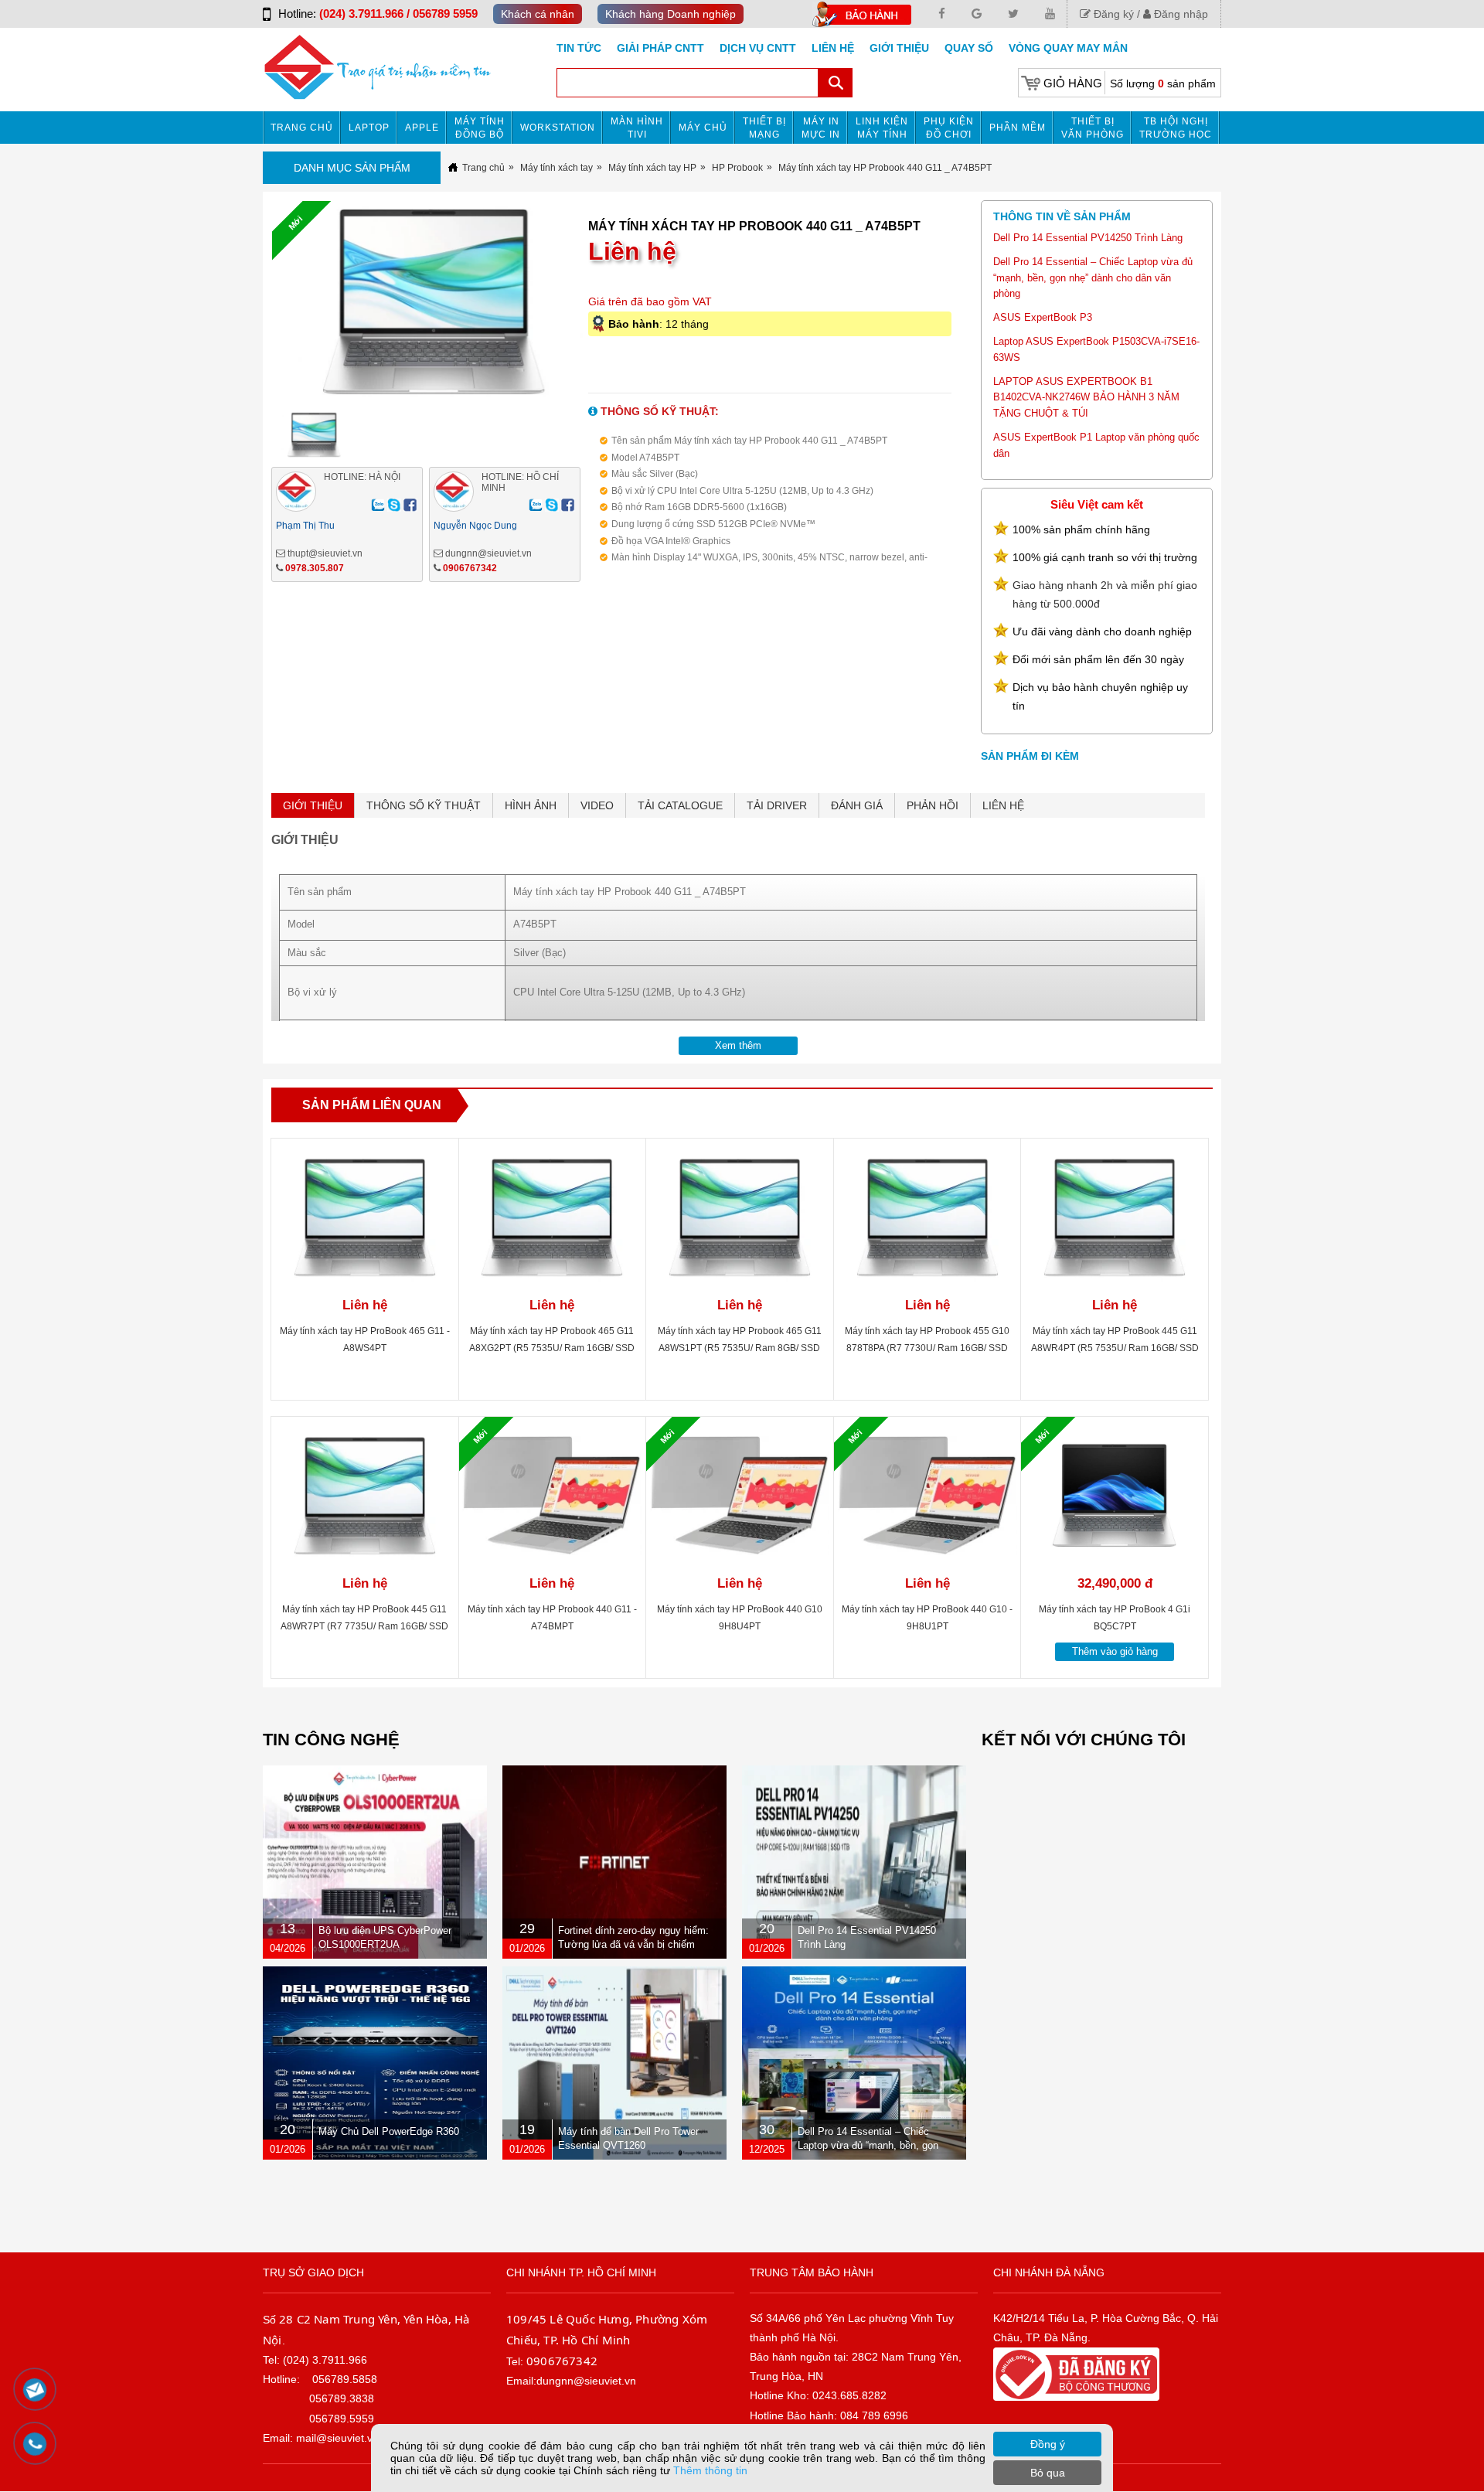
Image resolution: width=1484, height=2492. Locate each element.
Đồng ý (1048, 2444)
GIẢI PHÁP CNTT (660, 48)
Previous (245, 306)
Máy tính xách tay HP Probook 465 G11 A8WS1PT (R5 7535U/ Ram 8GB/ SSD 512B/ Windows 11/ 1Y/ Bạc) (740, 1348)
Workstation (558, 128)
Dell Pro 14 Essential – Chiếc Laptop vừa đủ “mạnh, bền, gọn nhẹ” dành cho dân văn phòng (1093, 278)
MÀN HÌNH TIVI (637, 128)
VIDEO (597, 805)
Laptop (369, 128)
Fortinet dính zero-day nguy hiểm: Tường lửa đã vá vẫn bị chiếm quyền (633, 1944)
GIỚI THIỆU (313, 805)
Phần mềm (1018, 128)
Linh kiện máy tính (882, 128)
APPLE (422, 128)
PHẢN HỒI (933, 805)
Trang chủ (302, 128)
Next (614, 306)
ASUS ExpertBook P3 (1043, 317)
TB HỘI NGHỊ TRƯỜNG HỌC (1176, 128)
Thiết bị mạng (764, 128)
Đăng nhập (1179, 14)
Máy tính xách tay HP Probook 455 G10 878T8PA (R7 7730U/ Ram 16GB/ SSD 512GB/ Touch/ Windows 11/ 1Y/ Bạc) (927, 1348)
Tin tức (579, 48)
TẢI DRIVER (777, 805)
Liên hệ (833, 48)
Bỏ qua (1048, 2473)
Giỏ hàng (1073, 83)
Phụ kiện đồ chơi (949, 128)
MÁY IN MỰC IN (821, 128)
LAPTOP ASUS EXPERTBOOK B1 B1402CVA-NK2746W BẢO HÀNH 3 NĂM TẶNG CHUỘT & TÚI (1086, 398)
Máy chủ (703, 128)
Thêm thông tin (710, 2470)
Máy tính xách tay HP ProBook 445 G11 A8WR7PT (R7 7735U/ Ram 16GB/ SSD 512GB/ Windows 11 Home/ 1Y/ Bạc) (364, 1626)
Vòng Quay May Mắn (1068, 48)
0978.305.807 (315, 568)
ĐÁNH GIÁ (857, 805)
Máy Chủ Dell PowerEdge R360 (389, 2131)
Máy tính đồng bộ (480, 128)
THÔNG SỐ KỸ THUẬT (424, 805)
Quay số (969, 48)
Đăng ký (1112, 14)
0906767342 (470, 568)
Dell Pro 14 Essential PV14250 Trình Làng (1088, 238)
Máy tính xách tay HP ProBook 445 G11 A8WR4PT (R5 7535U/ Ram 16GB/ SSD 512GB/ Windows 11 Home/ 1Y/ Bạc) (1115, 1348)
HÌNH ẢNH (531, 805)
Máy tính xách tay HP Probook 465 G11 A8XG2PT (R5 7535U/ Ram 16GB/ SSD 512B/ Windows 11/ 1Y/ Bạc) (552, 1348)
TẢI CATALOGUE (680, 805)
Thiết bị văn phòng (1093, 128)
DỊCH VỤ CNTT (758, 48)
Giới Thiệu (899, 48)
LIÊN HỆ (1003, 805)
